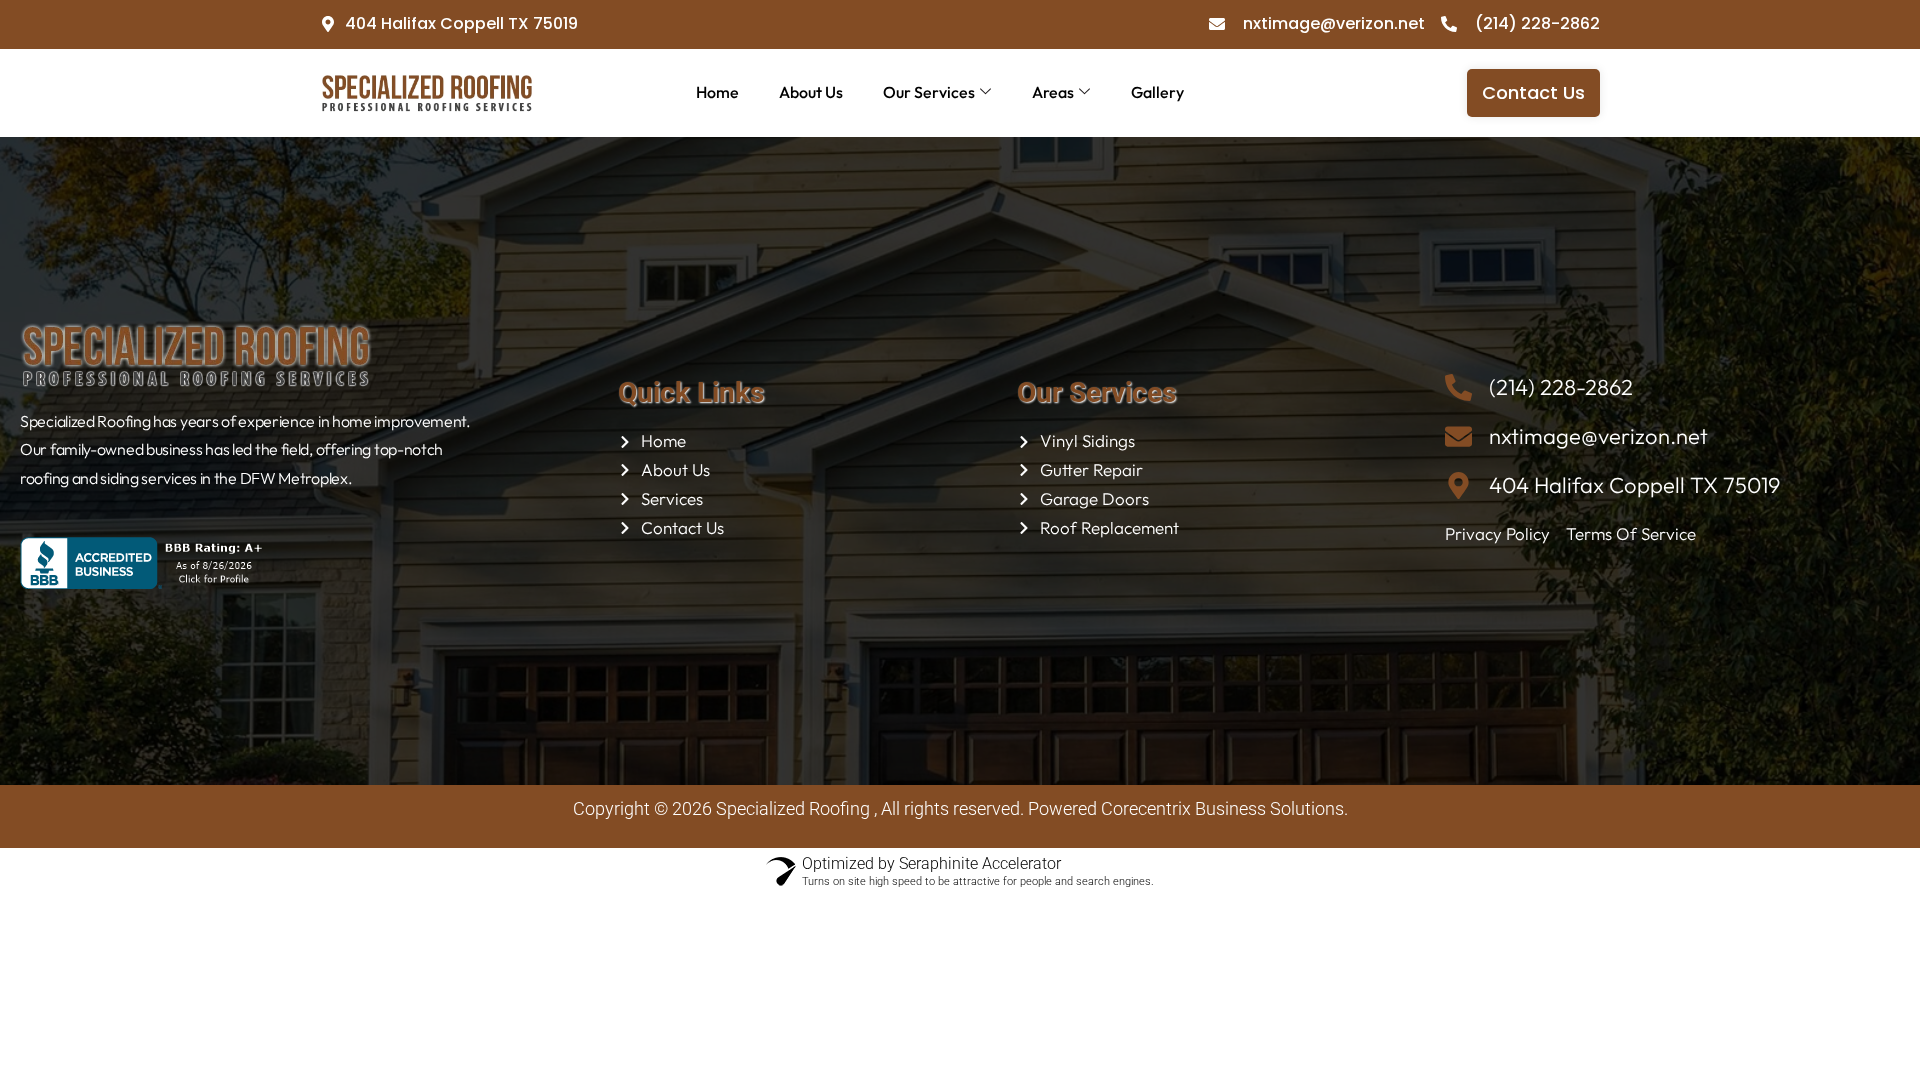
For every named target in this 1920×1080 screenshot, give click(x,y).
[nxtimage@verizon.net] (1458, 436)
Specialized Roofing (793, 808)
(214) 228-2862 (1561, 387)
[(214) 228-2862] (1458, 387)
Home (717, 92)
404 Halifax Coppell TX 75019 (1634, 485)
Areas (1053, 92)
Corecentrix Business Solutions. (1222, 808)
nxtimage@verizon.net (1598, 436)
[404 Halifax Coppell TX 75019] (1458, 485)
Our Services (929, 92)
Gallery (1157, 92)
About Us (811, 92)
